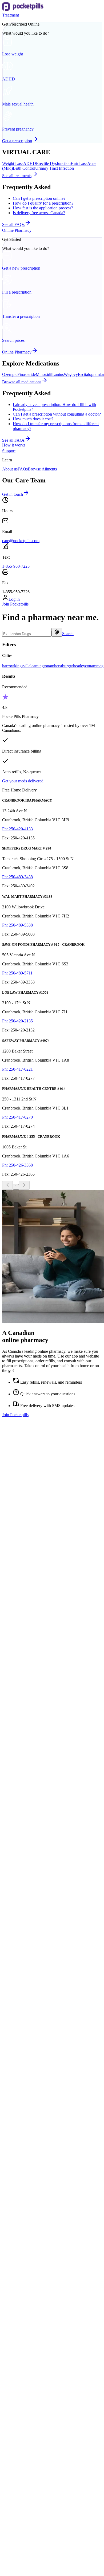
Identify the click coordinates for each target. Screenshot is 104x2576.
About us (10, 469)
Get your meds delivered (23, 781)
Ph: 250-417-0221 (17, 1069)
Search (68, 634)
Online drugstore (27, 2084)
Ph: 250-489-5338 (17, 925)
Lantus (58, 374)
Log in (14, 599)
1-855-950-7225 (16, 566)
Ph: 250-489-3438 (17, 877)
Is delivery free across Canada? (39, 213)
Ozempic (10, 374)
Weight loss (23, 1944)
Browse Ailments (42, 469)
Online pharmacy (27, 2074)
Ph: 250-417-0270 (17, 1117)
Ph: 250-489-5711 (17, 973)
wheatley (77, 666)
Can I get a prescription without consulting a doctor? (57, 414)
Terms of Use (13, 2500)
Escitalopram (89, 374)
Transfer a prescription (32, 2079)
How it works (14, 445)
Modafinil (21, 2214)
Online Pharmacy (17, 230)
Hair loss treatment (29, 1949)
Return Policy (14, 2520)
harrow (8, 666)
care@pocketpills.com (21, 541)
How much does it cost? (33, 419)
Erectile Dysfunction (53, 163)
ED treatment (24, 1954)
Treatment (11, 15)
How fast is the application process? (43, 208)
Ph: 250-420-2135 (17, 1021)
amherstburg (59, 666)
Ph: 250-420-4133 (17, 829)
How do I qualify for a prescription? (43, 203)
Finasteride (27, 374)
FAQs (23, 469)
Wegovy (71, 374)
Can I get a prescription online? (39, 198)
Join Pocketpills (15, 604)
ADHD (30, 163)
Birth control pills (27, 1959)
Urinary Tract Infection (55, 168)
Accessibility (24, 2358)
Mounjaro (21, 2219)
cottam (91, 666)
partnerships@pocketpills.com (27, 1700)
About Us (21, 2339)
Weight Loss (13, 163)
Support (9, 451)
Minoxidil (44, 374)
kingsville (22, 666)
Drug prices (23, 2089)
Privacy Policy (14, 2510)
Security (9, 2491)
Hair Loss (79, 163)
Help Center (23, 2349)
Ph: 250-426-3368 (17, 1165)
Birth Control (24, 168)
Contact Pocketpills (29, 2344)
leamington (40, 666)
